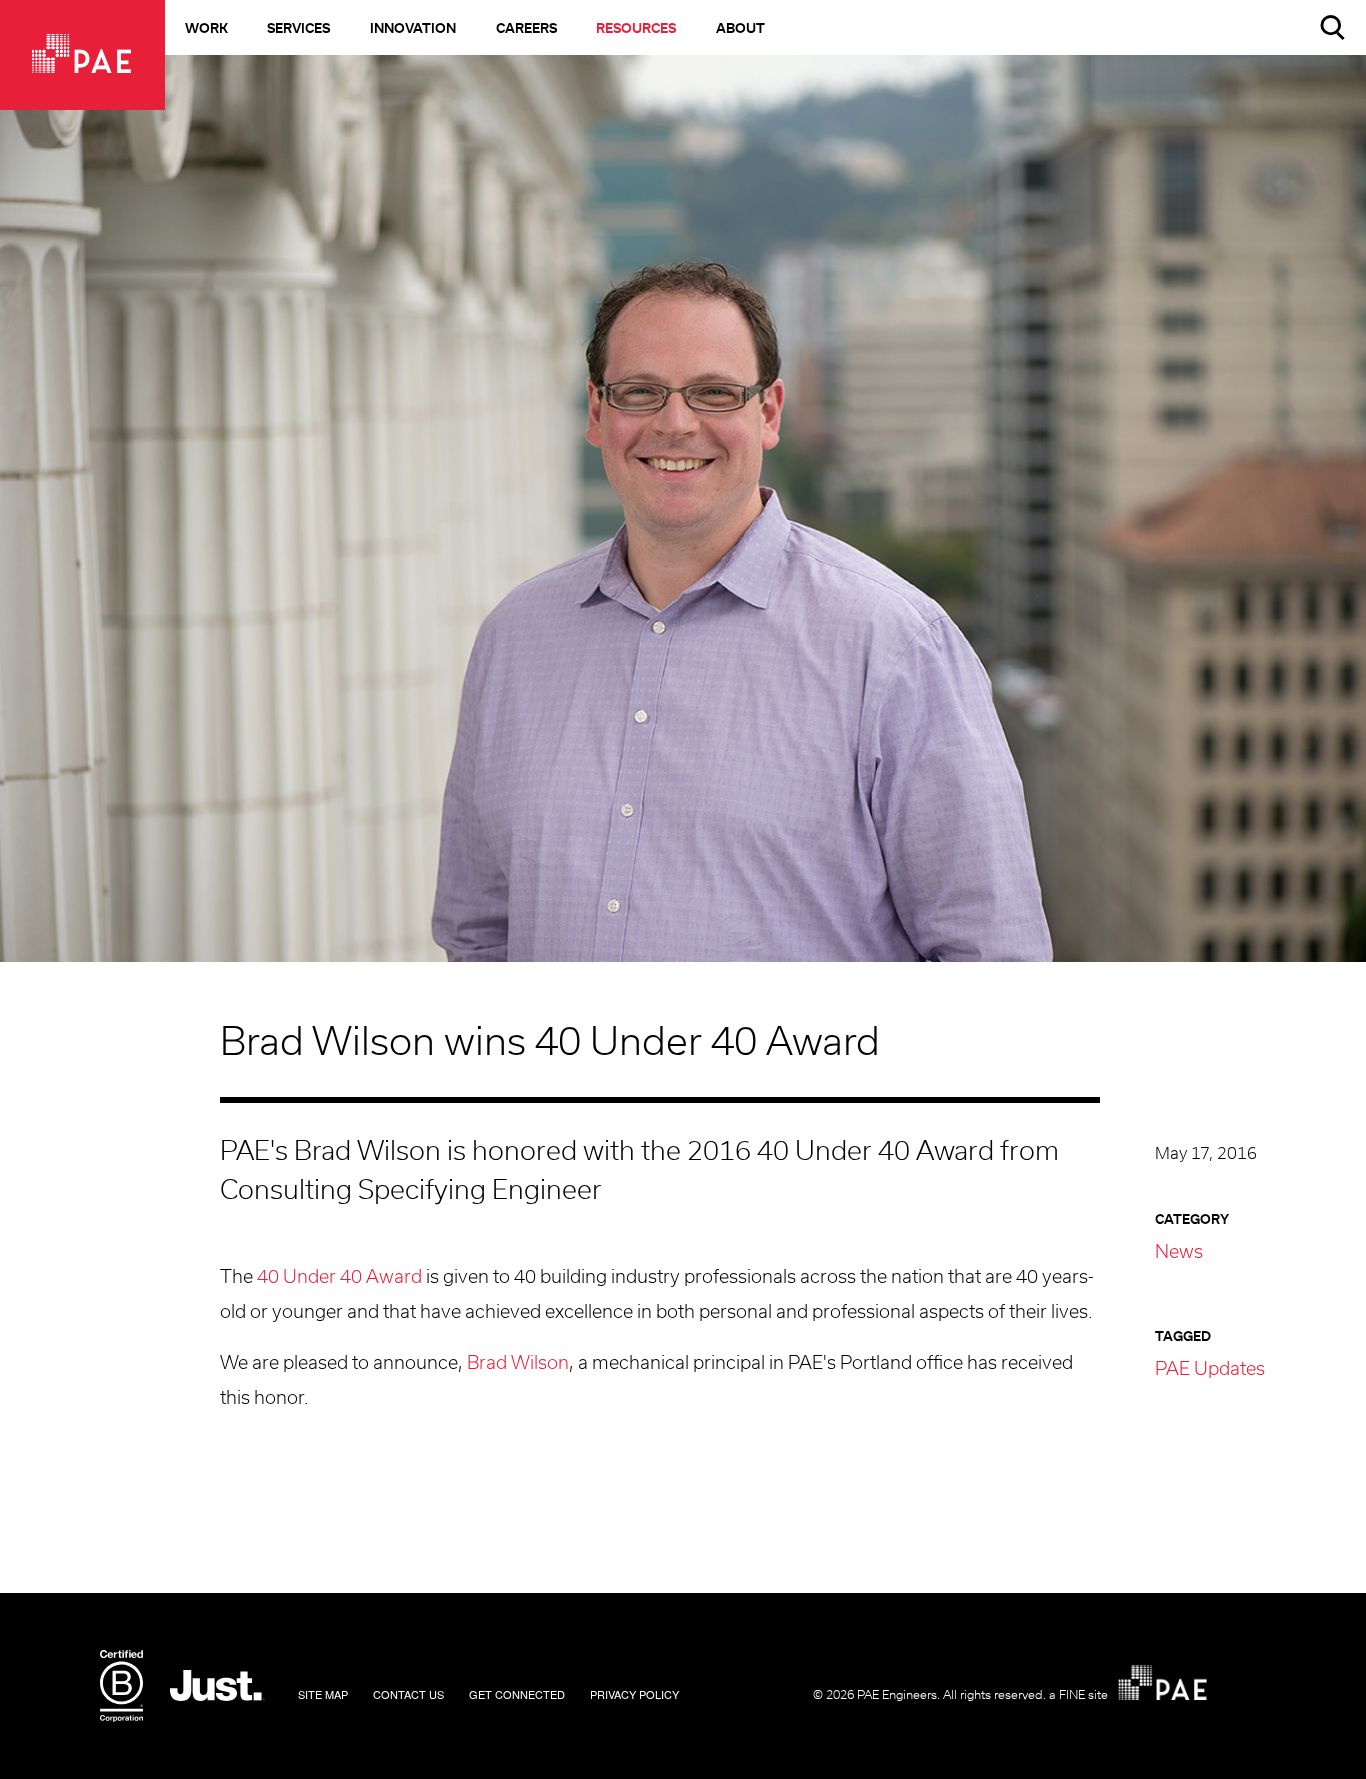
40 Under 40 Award (337, 1278)
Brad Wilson (518, 1364)
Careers (526, 29)
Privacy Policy (634, 1694)
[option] (683, 536)
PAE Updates (1210, 1370)
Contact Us (408, 1694)
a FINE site (1078, 1695)
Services (298, 29)
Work (206, 29)
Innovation (413, 29)
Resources (636, 29)
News (1179, 1253)
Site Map (323, 1694)
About (740, 29)
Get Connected (517, 1694)
